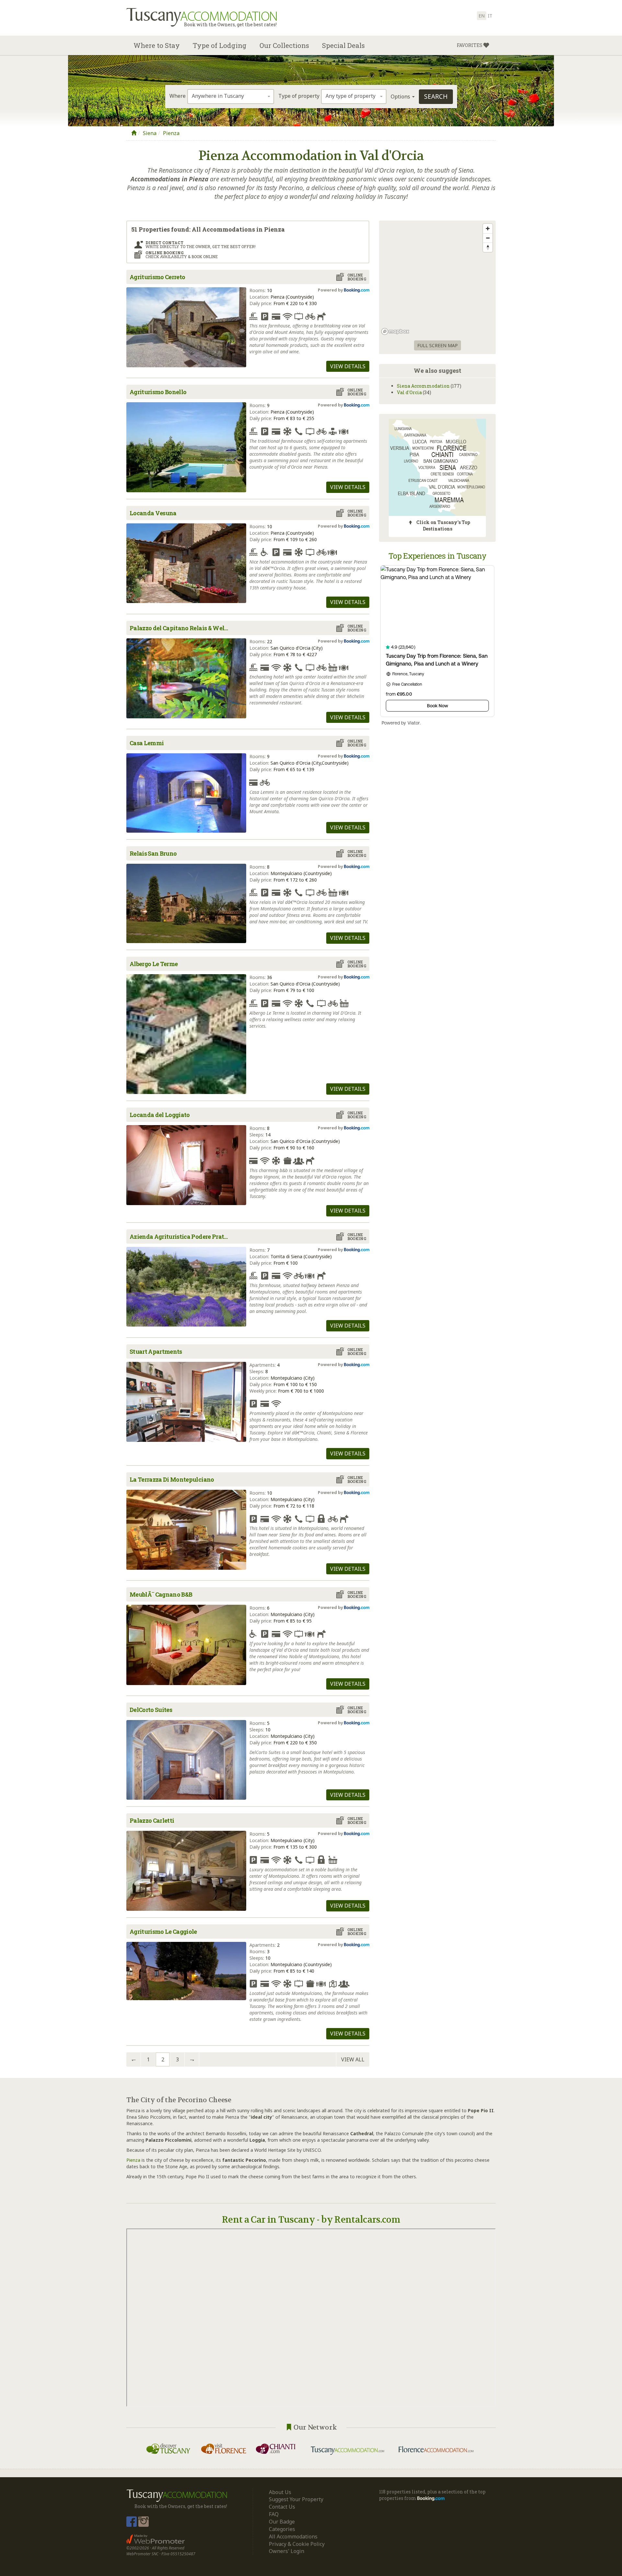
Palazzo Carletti (152, 1820)
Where (178, 96)
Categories (282, 2529)
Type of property (299, 96)
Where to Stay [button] (157, 45)
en (482, 16)
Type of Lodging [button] (220, 45)
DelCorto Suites (151, 1710)
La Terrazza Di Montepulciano (172, 1479)
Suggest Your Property (296, 2499)
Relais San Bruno (153, 853)
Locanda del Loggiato (160, 1115)
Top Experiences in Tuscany (437, 556)
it (490, 16)
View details (348, 366)
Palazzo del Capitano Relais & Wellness (181, 628)
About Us (280, 2492)
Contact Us (282, 2507)
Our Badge (282, 2522)
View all (353, 2059)
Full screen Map (438, 345)
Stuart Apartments (156, 1351)
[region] (437, 279)
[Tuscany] (134, 133)
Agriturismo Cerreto (157, 277)
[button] (473, 45)
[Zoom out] (488, 238)
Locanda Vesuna (153, 513)
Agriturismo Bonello (158, 392)
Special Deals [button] (343, 45)
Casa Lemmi (147, 743)
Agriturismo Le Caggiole (163, 1932)
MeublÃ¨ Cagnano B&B (161, 1594)
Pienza (171, 133)
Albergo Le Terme (154, 964)
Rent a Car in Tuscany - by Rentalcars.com (311, 2220)
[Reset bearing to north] (488, 247)
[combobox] (231, 97)
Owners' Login (287, 2551)
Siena (150, 133)
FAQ (274, 2514)
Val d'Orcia (409, 392)
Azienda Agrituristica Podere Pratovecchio (181, 1237)
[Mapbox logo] (395, 331)
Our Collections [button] (284, 45)
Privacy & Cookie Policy (297, 2544)
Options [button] (401, 97)
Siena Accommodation (423, 386)
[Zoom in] (488, 228)
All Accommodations (293, 2536)
